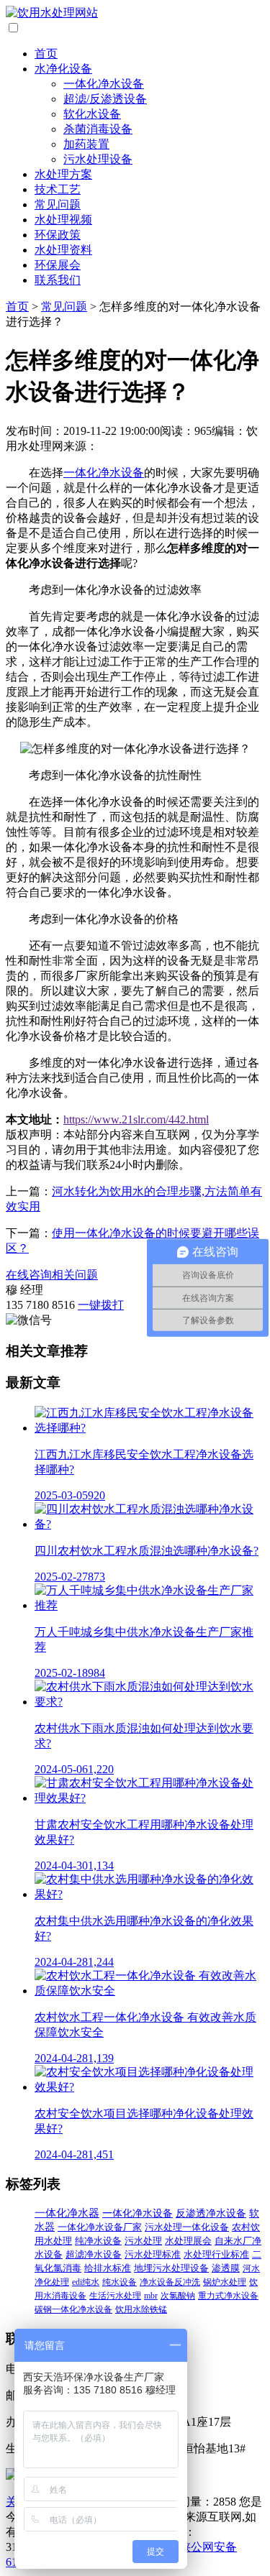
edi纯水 (86, 2282)
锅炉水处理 (225, 2282)
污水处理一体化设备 (187, 2227)
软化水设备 (92, 114)
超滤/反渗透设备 (105, 99)
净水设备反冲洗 (170, 2282)
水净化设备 (63, 69)
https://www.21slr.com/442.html (136, 1119)
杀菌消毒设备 (98, 129)
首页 (46, 54)
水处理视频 (63, 220)
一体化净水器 (67, 2213)
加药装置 (86, 144)
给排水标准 (108, 2268)
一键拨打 (101, 1305)
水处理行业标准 (216, 2255)
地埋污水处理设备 (171, 2268)
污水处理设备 (98, 159)
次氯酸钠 (178, 2296)
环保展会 (58, 265)
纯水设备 (120, 2282)
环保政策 (58, 235)
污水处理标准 (153, 2255)
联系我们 (58, 280)
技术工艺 (58, 189)
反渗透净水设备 (211, 2213)
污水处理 (143, 2241)
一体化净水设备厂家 (100, 2227)
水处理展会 (188, 2241)
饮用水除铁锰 (141, 2309)
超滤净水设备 (94, 2255)
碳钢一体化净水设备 (73, 2309)
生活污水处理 (115, 2296)
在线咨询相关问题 (52, 1275)
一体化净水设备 (104, 84)
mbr (151, 2296)
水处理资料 (63, 250)
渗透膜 (226, 2268)
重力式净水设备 (228, 2296)
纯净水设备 (98, 2241)
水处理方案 (63, 174)
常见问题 (58, 204)
